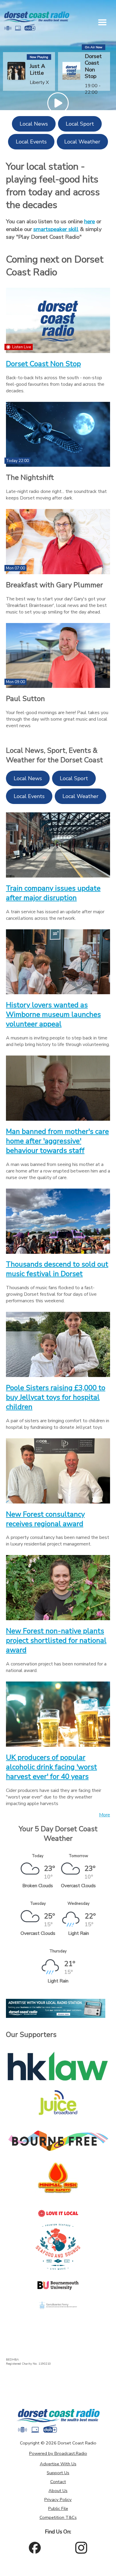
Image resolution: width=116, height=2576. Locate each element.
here (90, 221)
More (105, 1815)
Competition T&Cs (58, 2517)
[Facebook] (35, 2548)
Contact (58, 2482)
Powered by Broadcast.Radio (58, 2453)
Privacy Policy (58, 2499)
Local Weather (82, 142)
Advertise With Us (58, 2464)
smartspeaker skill (56, 229)
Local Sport (80, 124)
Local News (34, 124)
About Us (58, 2491)
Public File (58, 2508)
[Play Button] (58, 103)
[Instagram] (81, 2548)
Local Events (31, 142)
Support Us (58, 2473)
